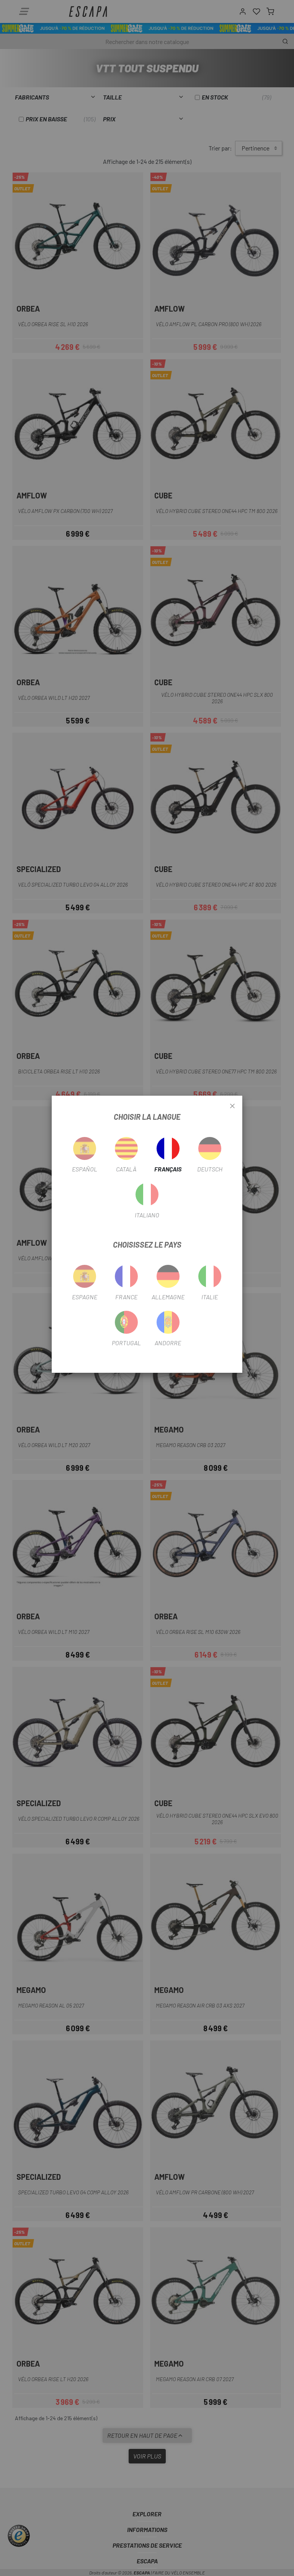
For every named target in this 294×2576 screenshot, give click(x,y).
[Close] (232, 1106)
